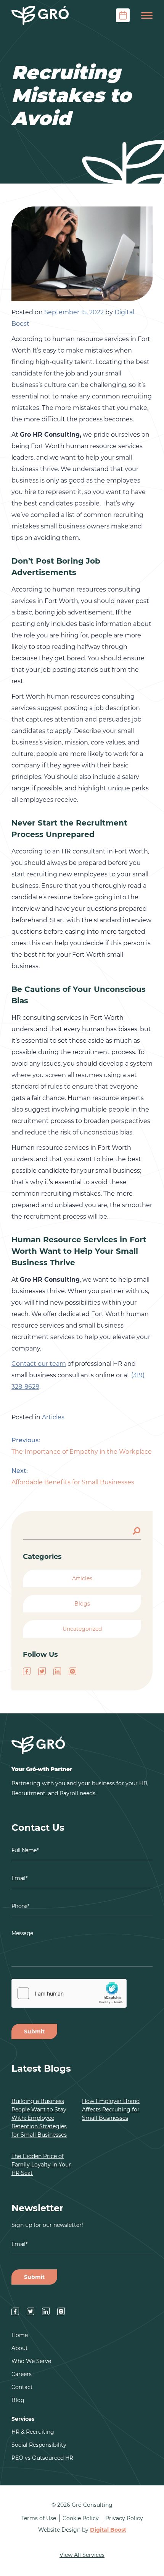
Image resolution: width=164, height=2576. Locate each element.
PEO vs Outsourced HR (42, 2458)
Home (20, 2335)
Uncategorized (82, 1629)
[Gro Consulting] (40, 15)
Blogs (82, 1604)
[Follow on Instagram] (72, 1671)
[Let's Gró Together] (123, 15)
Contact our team (39, 1364)
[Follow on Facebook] (27, 1671)
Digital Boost (108, 2530)
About (20, 2348)
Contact (22, 2387)
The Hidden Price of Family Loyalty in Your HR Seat (41, 2165)
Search (137, 1530)
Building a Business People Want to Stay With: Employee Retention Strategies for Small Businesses (39, 2118)
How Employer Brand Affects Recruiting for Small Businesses (111, 2110)
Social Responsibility (39, 2445)
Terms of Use (39, 2518)
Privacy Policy (124, 2518)
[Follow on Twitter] (42, 1671)
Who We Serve (31, 2361)
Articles (53, 1417)
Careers (22, 2374)
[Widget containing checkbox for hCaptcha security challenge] (69, 1993)
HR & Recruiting (33, 2432)
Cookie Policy (81, 2518)
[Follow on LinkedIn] (57, 1671)
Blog (18, 2400)
